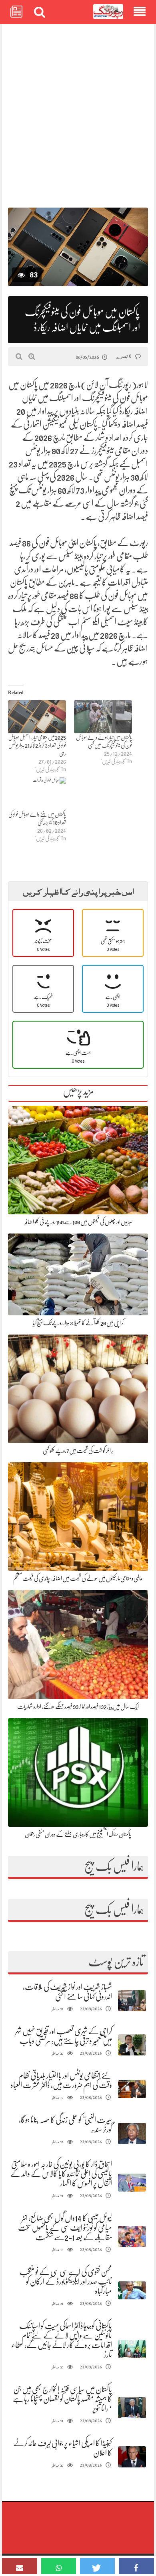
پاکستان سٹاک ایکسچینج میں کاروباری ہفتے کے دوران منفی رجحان (78, 1834)
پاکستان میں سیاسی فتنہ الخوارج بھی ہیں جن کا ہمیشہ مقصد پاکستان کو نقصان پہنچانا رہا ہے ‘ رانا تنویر (62, 2399)
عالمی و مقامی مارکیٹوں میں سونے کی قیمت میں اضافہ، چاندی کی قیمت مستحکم (78, 1578)
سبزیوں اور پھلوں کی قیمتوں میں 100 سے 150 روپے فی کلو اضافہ (78, 1222)
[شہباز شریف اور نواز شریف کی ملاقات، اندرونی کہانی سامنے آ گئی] (132, 2001)
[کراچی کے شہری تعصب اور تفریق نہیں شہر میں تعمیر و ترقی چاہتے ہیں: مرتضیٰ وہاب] (132, 2045)
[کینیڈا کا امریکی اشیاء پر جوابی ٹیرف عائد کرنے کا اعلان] (132, 2457)
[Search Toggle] (40, 12)
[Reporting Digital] (108, 12)
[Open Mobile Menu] (140, 12)
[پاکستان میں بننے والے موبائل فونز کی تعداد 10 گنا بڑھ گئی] (37, 794)
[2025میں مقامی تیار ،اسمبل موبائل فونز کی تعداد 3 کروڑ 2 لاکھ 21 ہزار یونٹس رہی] (37, 717)
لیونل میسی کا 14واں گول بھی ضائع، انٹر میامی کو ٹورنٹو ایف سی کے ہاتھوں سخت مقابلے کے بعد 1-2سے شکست (65, 2228)
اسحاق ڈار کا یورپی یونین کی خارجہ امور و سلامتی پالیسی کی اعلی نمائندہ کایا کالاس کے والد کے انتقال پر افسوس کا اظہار (61, 2174)
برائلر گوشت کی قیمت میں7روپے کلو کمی (78, 1451)
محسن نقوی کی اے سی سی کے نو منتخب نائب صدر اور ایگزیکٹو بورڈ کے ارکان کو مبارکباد (66, 2282)
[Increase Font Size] (32, 356)
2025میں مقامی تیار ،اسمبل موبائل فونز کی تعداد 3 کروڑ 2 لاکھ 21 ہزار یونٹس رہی (37, 745)
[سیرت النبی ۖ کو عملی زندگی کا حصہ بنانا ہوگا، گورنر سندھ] (132, 2133)
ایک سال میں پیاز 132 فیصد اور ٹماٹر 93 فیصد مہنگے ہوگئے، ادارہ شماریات (78, 1707)
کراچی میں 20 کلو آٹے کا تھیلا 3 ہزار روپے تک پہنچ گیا (78, 1323)
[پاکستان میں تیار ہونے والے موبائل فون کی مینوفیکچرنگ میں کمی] (103, 717)
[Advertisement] (78, 112)
